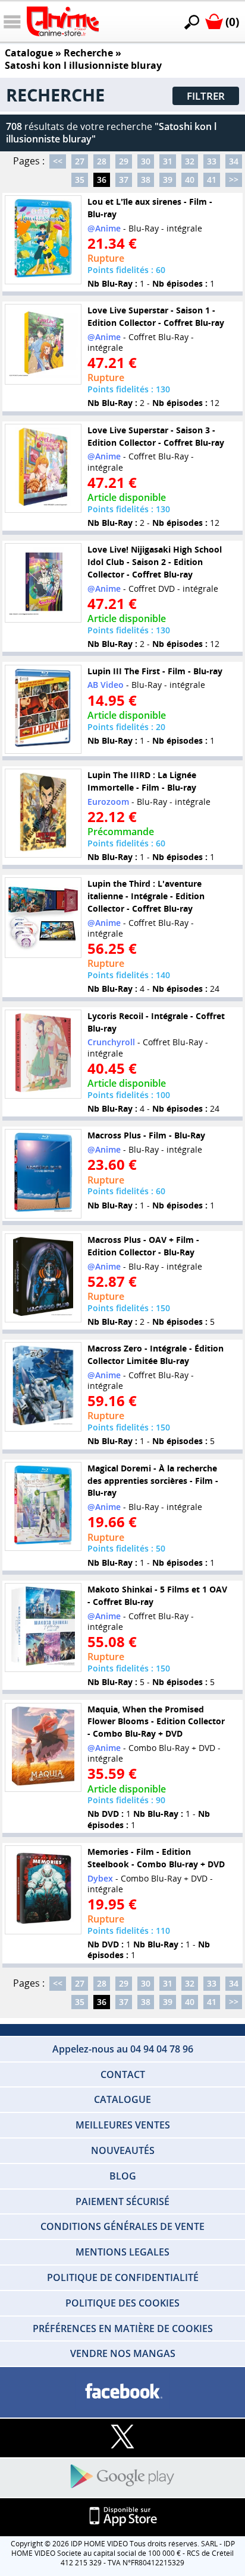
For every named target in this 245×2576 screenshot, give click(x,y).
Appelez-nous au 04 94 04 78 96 (123, 2049)
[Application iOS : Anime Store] (122, 2517)
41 (212, 180)
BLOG (123, 2176)
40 (190, 180)
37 (124, 180)
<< (58, 161)
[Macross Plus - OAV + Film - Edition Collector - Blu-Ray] (43, 1278)
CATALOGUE (122, 2099)
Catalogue (29, 53)
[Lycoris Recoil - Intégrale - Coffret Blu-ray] (43, 1054)
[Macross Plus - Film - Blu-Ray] (43, 1173)
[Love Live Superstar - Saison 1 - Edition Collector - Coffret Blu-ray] (43, 344)
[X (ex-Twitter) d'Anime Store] (122, 2437)
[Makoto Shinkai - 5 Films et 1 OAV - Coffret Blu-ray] (43, 1628)
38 (146, 180)
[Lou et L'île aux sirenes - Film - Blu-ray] (43, 240)
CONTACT (123, 2074)
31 (168, 161)
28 (102, 161)
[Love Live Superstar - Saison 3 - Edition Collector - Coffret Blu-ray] (43, 468)
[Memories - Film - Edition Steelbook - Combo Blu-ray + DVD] (43, 1890)
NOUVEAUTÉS (123, 2150)
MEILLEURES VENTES (123, 2125)
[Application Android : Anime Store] (122, 2477)
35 (80, 180)
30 (146, 161)
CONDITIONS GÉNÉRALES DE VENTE (122, 2226)
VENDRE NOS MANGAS (123, 2353)
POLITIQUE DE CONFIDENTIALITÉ (123, 2277)
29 (124, 161)
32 (190, 161)
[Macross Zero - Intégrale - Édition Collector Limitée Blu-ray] (43, 1387)
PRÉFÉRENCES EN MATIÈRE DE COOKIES (123, 2328)
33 (212, 161)
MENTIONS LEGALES (122, 2252)
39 (168, 180)
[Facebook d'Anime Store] (122, 2392)
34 (234, 161)
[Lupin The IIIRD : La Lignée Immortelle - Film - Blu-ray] (43, 813)
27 (80, 161)
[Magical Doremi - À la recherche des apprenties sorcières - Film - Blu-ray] (43, 1506)
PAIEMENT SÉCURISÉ (122, 2201)
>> (234, 180)
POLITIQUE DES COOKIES (122, 2303)
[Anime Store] (63, 21)
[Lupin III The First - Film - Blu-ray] (43, 709)
